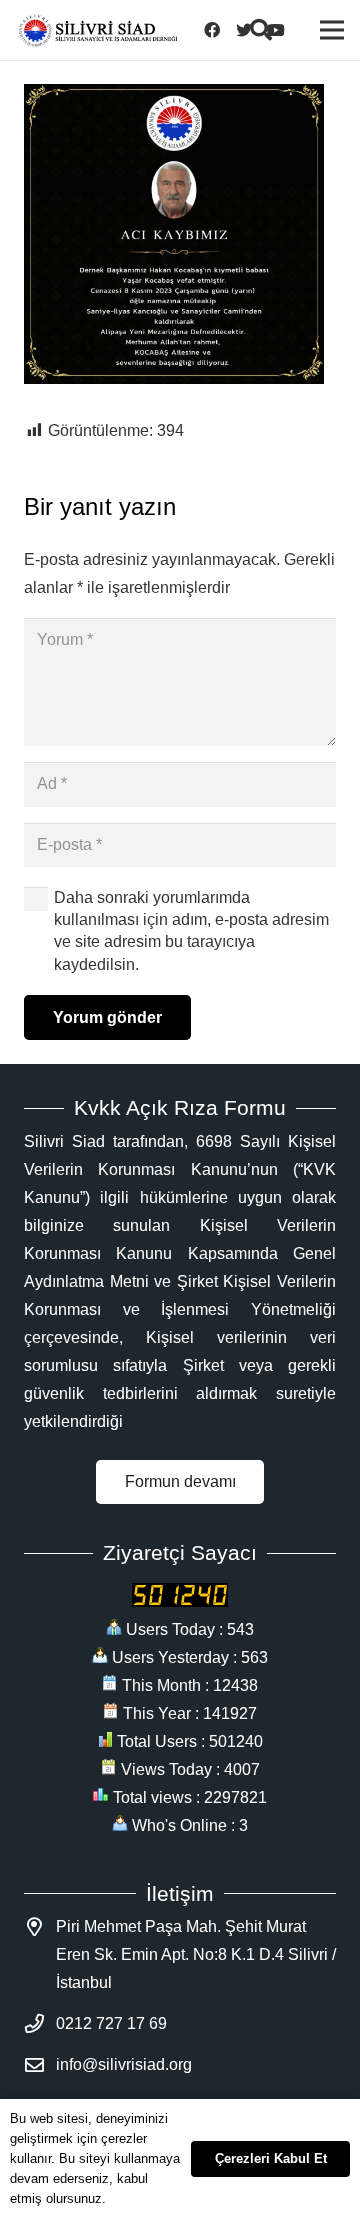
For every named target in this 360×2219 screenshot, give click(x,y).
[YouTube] (282, 30)
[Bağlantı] (98, 30)
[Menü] (332, 30)
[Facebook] (218, 30)
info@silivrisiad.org (124, 2064)
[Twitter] (250, 30)
